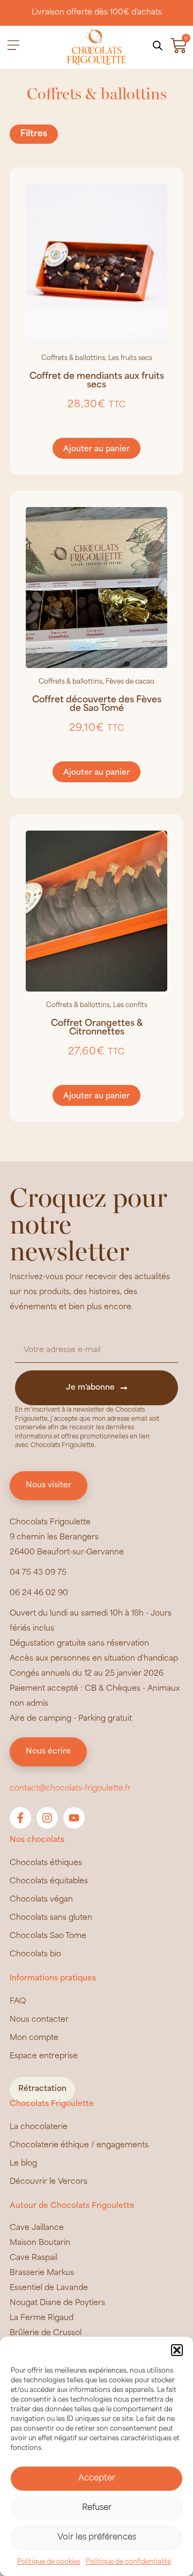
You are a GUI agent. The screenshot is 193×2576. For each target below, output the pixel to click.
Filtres (34, 134)
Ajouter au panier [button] (96, 449)
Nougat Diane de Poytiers (57, 2303)
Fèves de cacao (130, 682)
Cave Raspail (34, 2258)
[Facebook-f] (20, 1818)
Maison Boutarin (40, 2243)
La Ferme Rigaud (42, 2318)
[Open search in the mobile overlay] (158, 46)
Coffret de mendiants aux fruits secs (97, 381)
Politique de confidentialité (128, 2562)
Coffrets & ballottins (73, 358)
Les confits (130, 1006)
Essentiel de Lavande (49, 2288)
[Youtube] (74, 1818)
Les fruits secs (130, 358)
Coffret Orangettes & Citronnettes (97, 1028)
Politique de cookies (49, 2562)
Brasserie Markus (42, 2273)
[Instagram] (47, 1818)
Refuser (97, 2508)
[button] (177, 2350)
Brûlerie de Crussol (46, 2333)
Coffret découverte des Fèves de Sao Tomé (97, 704)
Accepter (97, 2479)
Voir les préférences (97, 2538)
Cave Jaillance (37, 2228)
